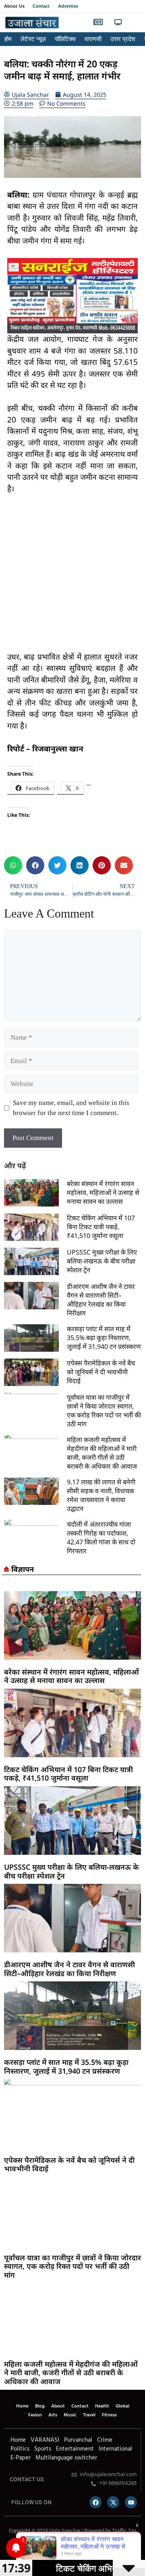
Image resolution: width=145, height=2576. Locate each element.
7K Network (60, 2548)
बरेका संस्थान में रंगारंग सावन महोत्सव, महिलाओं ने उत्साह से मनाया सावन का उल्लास (103, 1192)
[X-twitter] (113, 2502)
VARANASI (45, 2440)
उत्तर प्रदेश (123, 39)
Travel (89, 2415)
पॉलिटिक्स (65, 39)
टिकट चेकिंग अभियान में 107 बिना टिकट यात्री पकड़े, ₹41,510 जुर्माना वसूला (101, 1227)
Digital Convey (31, 2548)
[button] (134, 23)
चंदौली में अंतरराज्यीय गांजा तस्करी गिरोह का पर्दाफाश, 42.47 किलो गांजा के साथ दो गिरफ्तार (101, 1538)
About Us (14, 6)
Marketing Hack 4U (39, 2548)
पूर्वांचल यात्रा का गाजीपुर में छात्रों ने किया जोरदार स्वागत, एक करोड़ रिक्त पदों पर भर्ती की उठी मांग (104, 1411)
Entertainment (75, 2449)
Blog (40, 2406)
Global (122, 2406)
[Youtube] (131, 2502)
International (115, 2449)
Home (22, 2406)
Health (102, 2406)
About (58, 2406)
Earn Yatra (86, 2548)
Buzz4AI (55, 2548)
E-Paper (21, 2458)
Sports (43, 2449)
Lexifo (5, 2548)
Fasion (35, 2415)
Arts (53, 2415)
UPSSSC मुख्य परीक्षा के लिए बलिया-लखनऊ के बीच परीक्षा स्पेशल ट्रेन (102, 1261)
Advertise (68, 6)
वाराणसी (93, 39)
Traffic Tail (124, 2531)
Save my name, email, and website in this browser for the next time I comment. (71, 1108)
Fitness (109, 2415)
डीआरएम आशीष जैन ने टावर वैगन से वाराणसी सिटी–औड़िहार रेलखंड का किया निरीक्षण (101, 1300)
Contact (41, 6)
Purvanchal (78, 2440)
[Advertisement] (72, 578)
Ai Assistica (75, 2548)
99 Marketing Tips (48, 2548)
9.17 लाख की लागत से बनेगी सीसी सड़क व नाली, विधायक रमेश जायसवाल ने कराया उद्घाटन (101, 1495)
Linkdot (91, 2548)
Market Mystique (67, 2548)
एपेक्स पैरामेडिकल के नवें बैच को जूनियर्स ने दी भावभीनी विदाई (101, 1372)
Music (70, 2415)
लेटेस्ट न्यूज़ (33, 39)
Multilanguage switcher (66, 2458)
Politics (20, 2449)
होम (8, 39)
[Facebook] (95, 2502)
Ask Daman (81, 2548)
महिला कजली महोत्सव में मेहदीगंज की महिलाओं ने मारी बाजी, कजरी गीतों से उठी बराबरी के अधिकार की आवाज (102, 1453)
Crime (105, 2440)
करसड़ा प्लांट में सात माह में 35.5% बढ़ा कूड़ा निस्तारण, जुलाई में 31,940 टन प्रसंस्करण (104, 1338)
